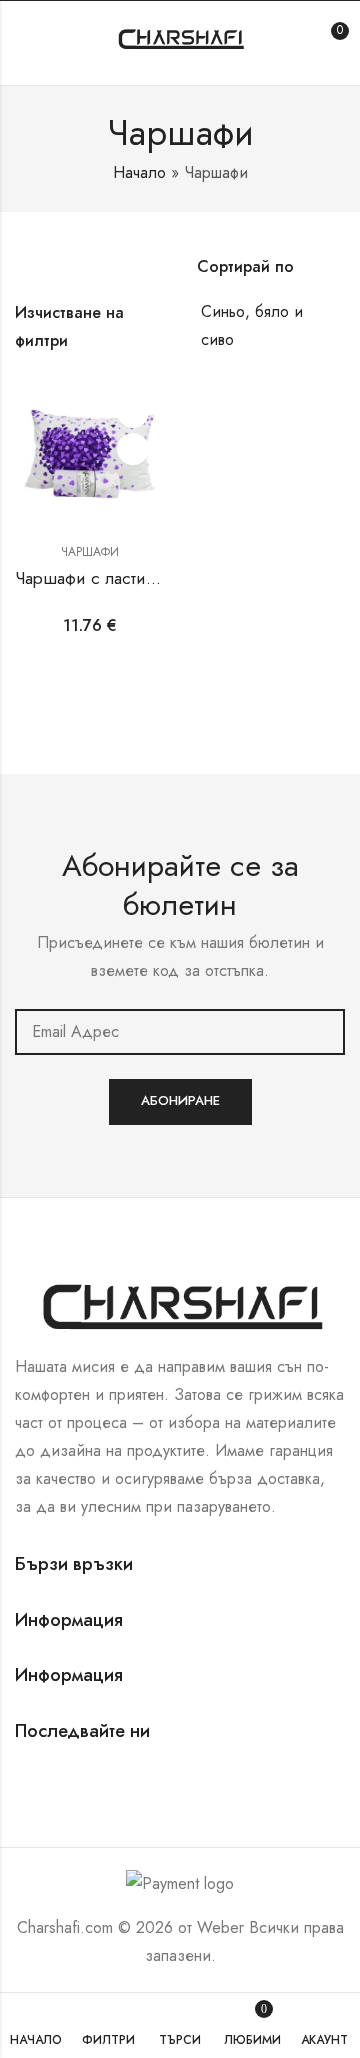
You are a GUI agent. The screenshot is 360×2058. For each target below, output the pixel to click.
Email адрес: (180, 1032)
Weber (220, 1927)
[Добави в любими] (133, 412)
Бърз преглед (133, 449)
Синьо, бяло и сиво (252, 325)
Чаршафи (90, 552)
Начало (139, 172)
